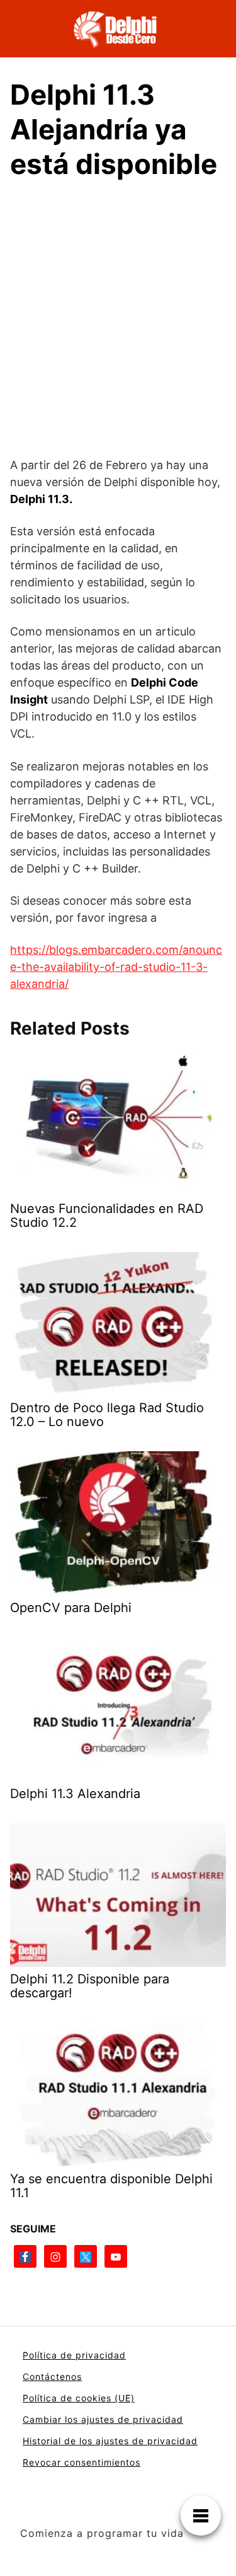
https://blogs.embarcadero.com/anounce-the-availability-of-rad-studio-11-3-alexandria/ (116, 967)
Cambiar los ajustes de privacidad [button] (103, 2419)
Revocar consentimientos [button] (81, 2462)
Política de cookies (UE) (79, 2398)
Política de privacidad (74, 2355)
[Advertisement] (118, 316)
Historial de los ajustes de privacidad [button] (110, 2441)
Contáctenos (52, 2376)
